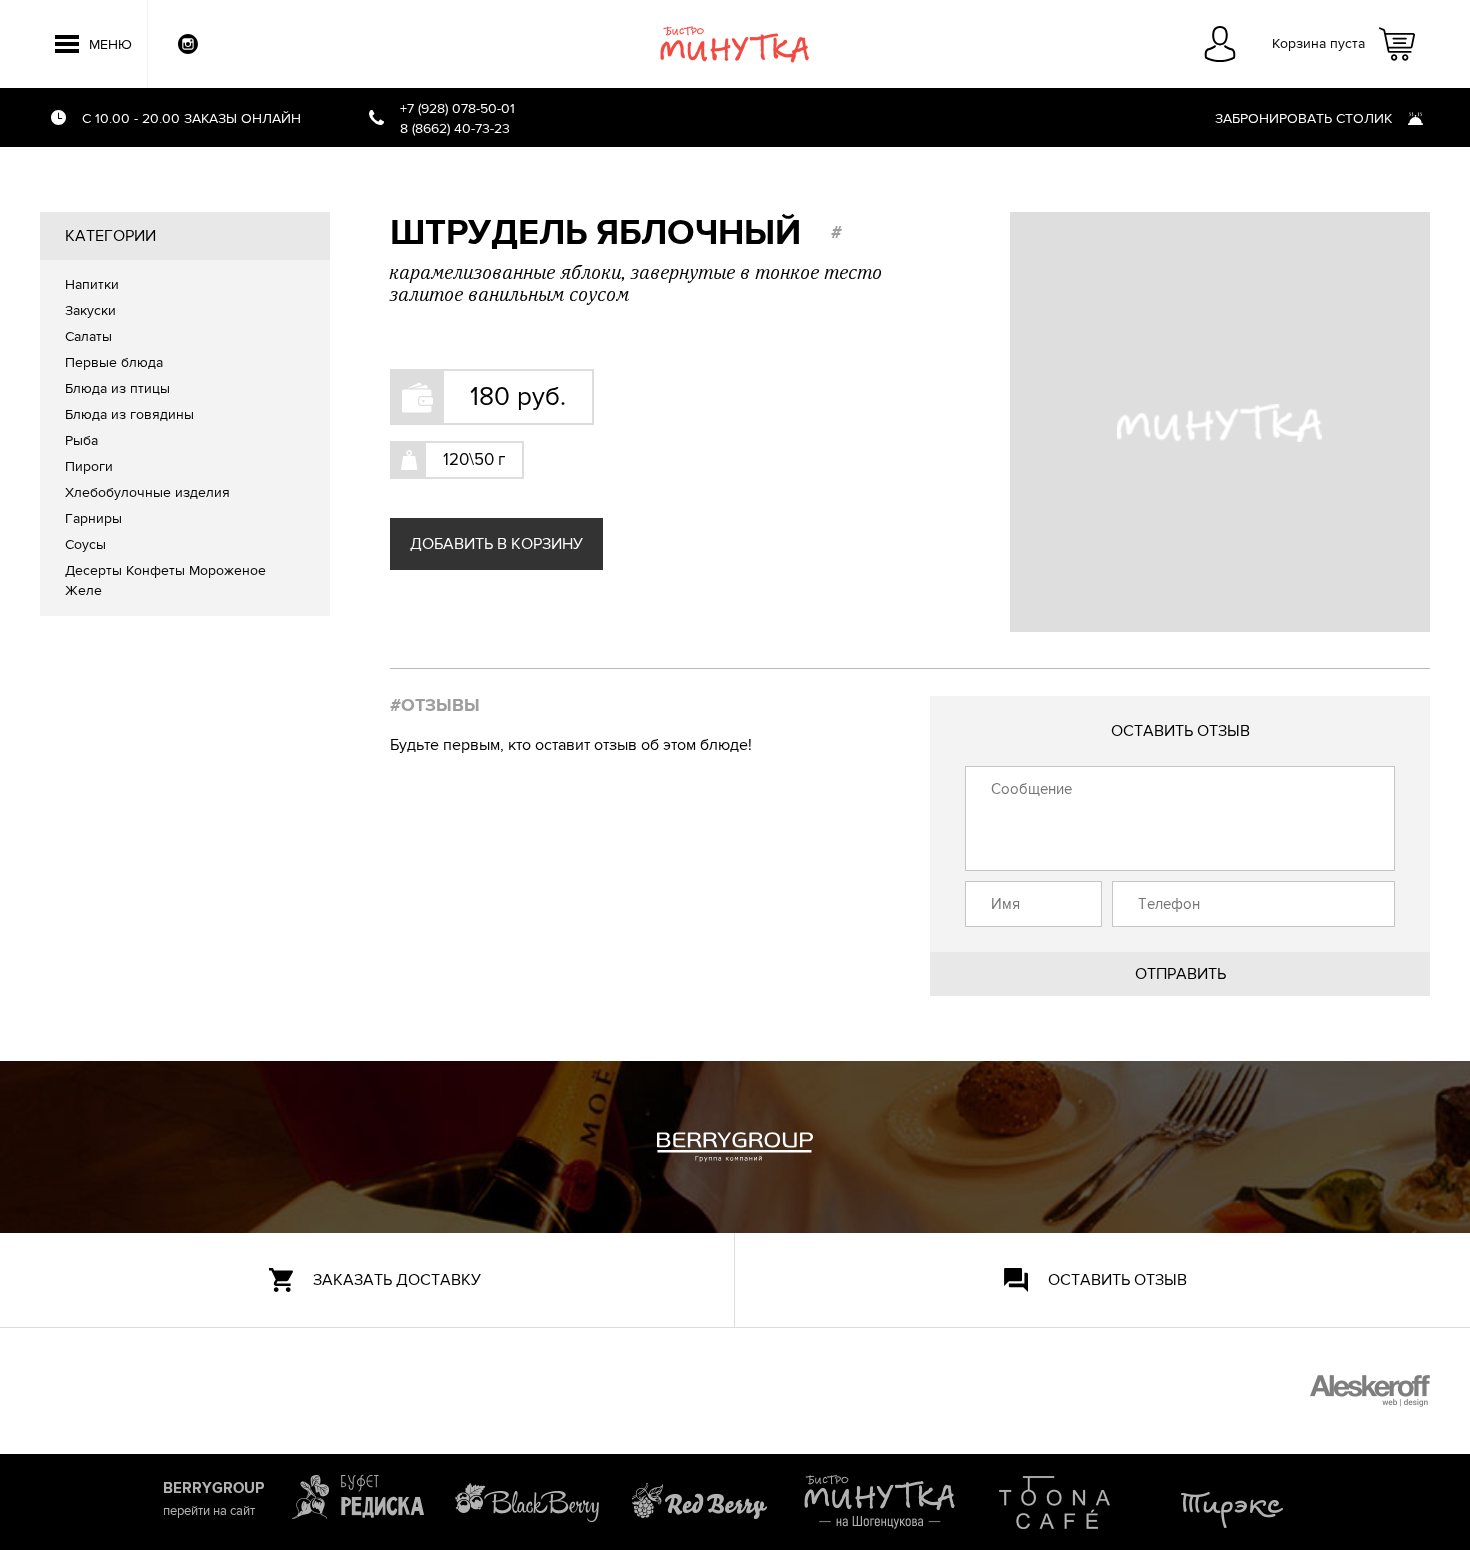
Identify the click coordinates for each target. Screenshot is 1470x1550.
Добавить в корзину (496, 544)
